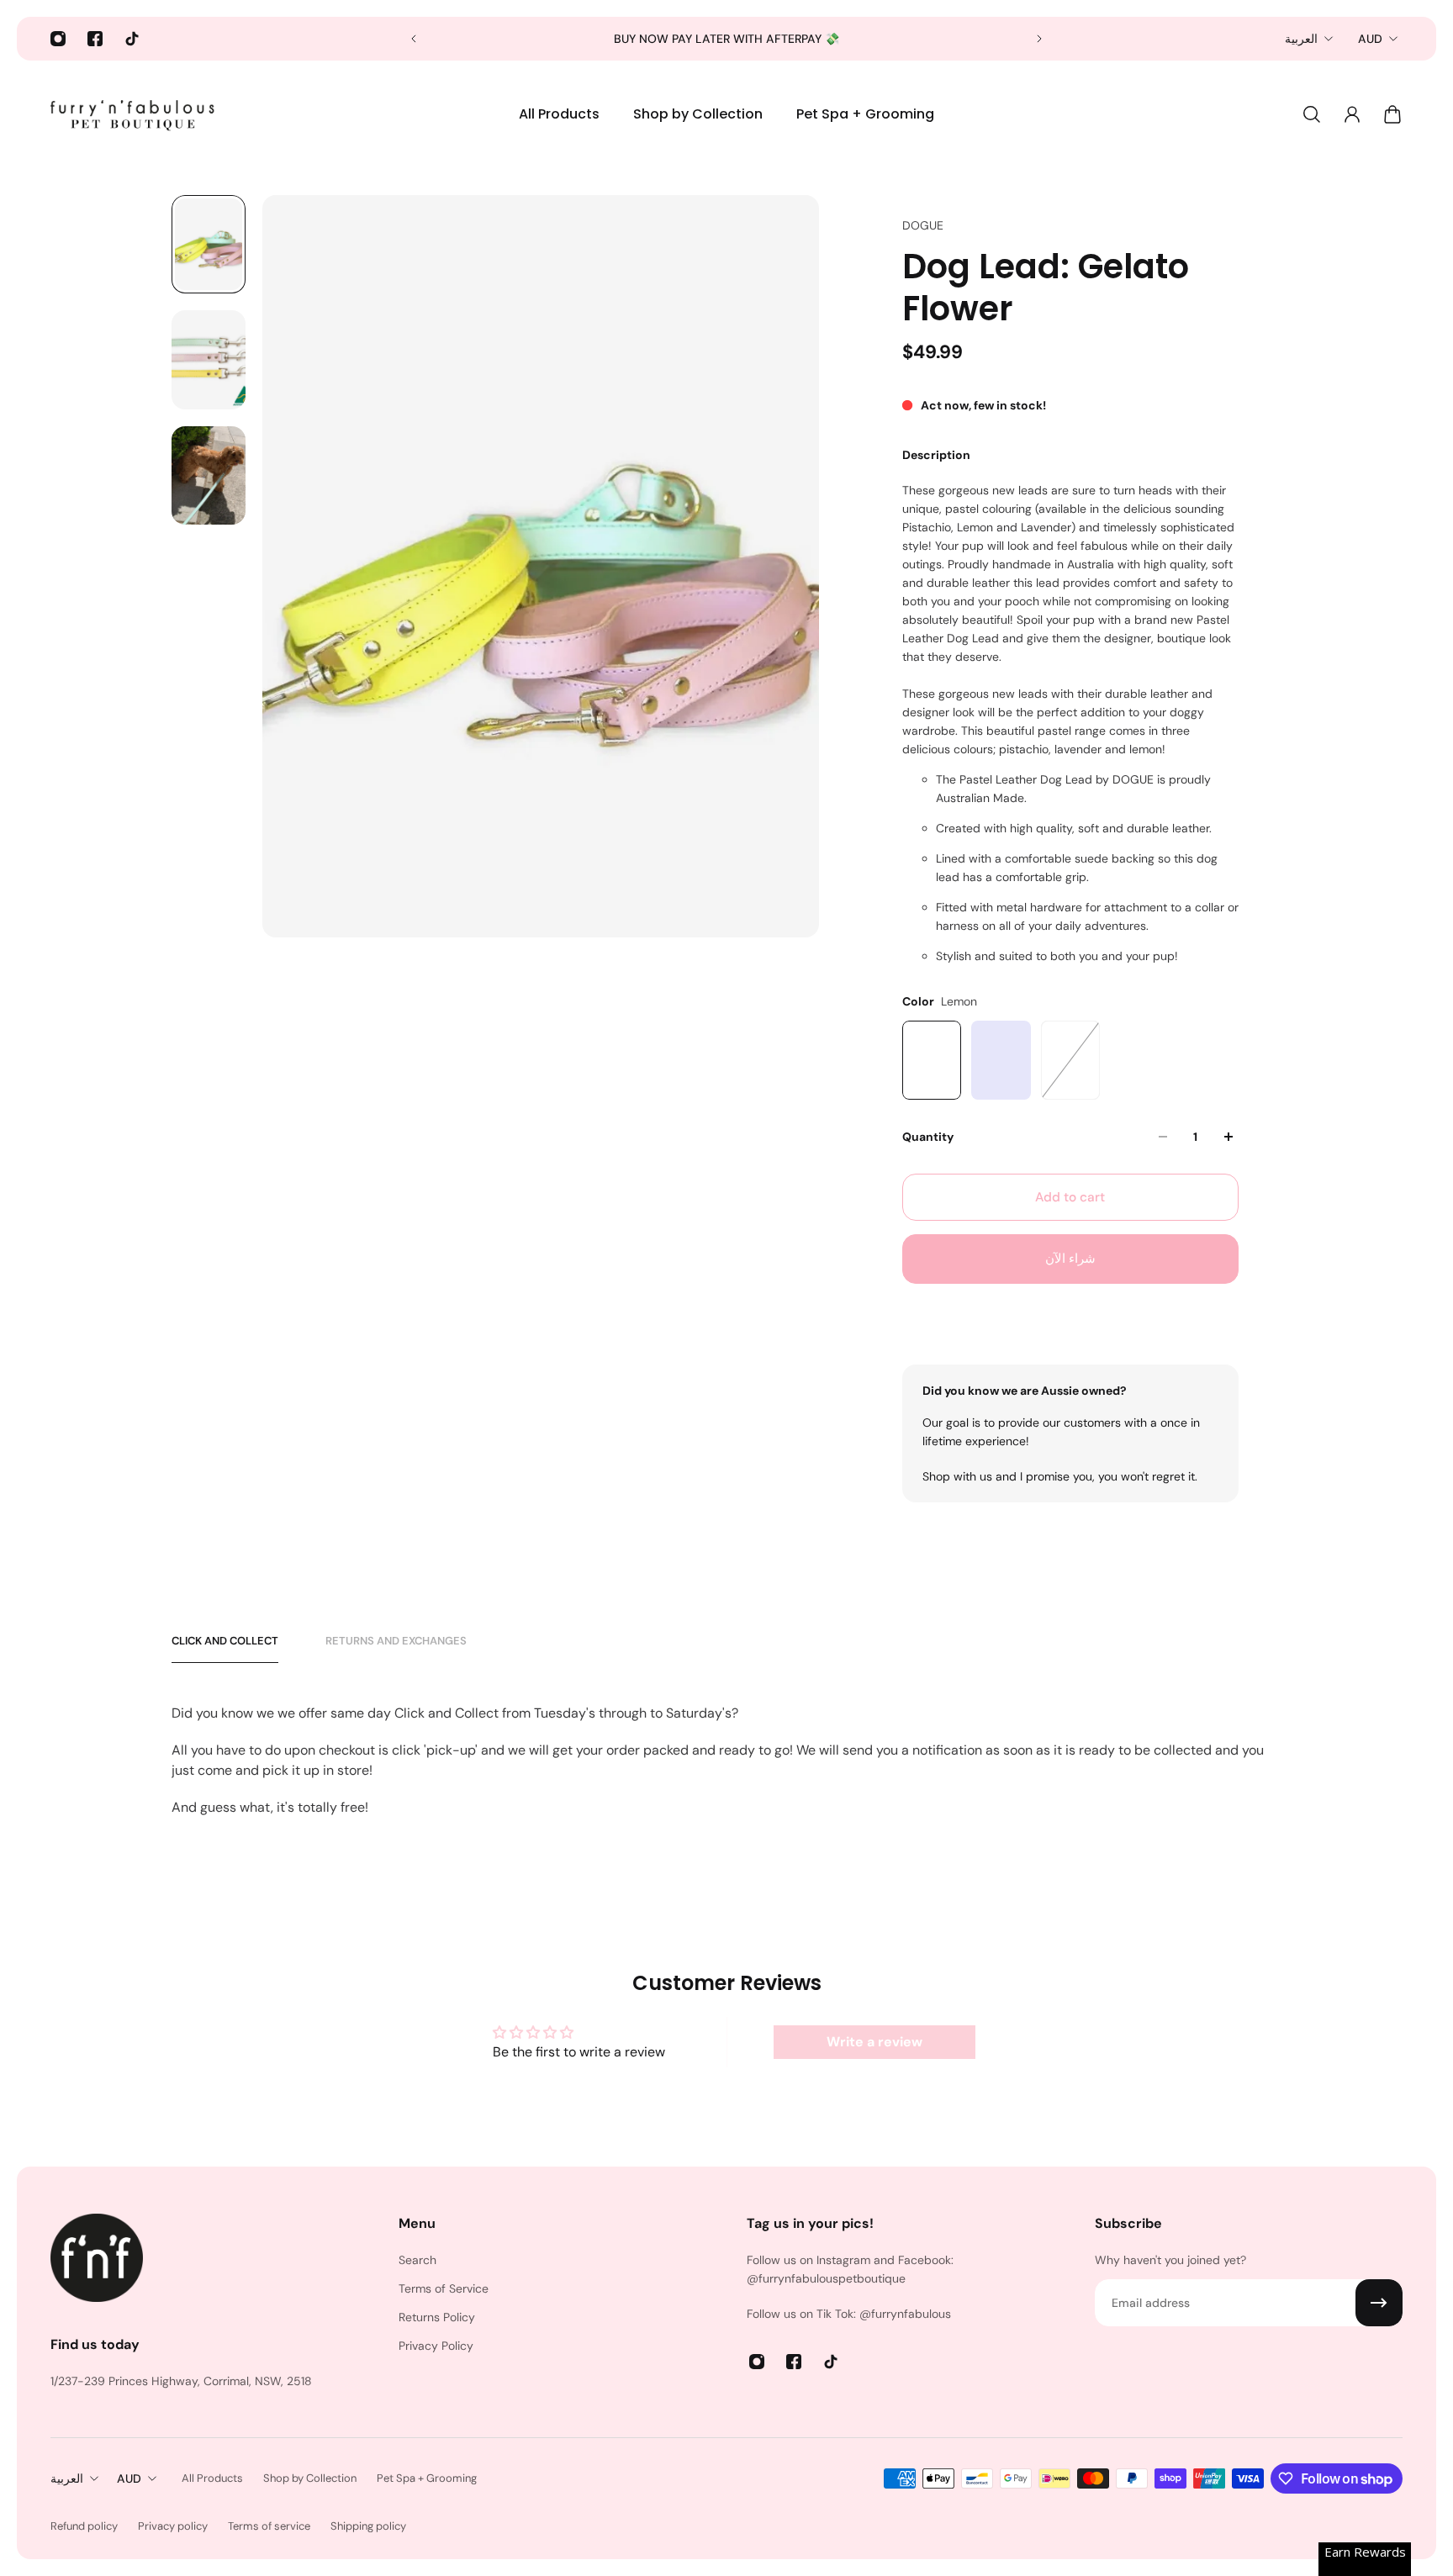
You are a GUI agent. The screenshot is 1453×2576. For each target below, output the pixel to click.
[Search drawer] (1312, 114)
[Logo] (135, 114)
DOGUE (923, 225)
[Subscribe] (1379, 2303)
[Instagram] (58, 39)
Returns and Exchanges (396, 1641)
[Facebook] (95, 39)
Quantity (928, 1137)
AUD (1370, 39)
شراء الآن (1070, 1259)
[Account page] (1352, 114)
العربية (1301, 39)
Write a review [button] (874, 2042)
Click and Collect (225, 1641)
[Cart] (1392, 114)
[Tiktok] (132, 39)
